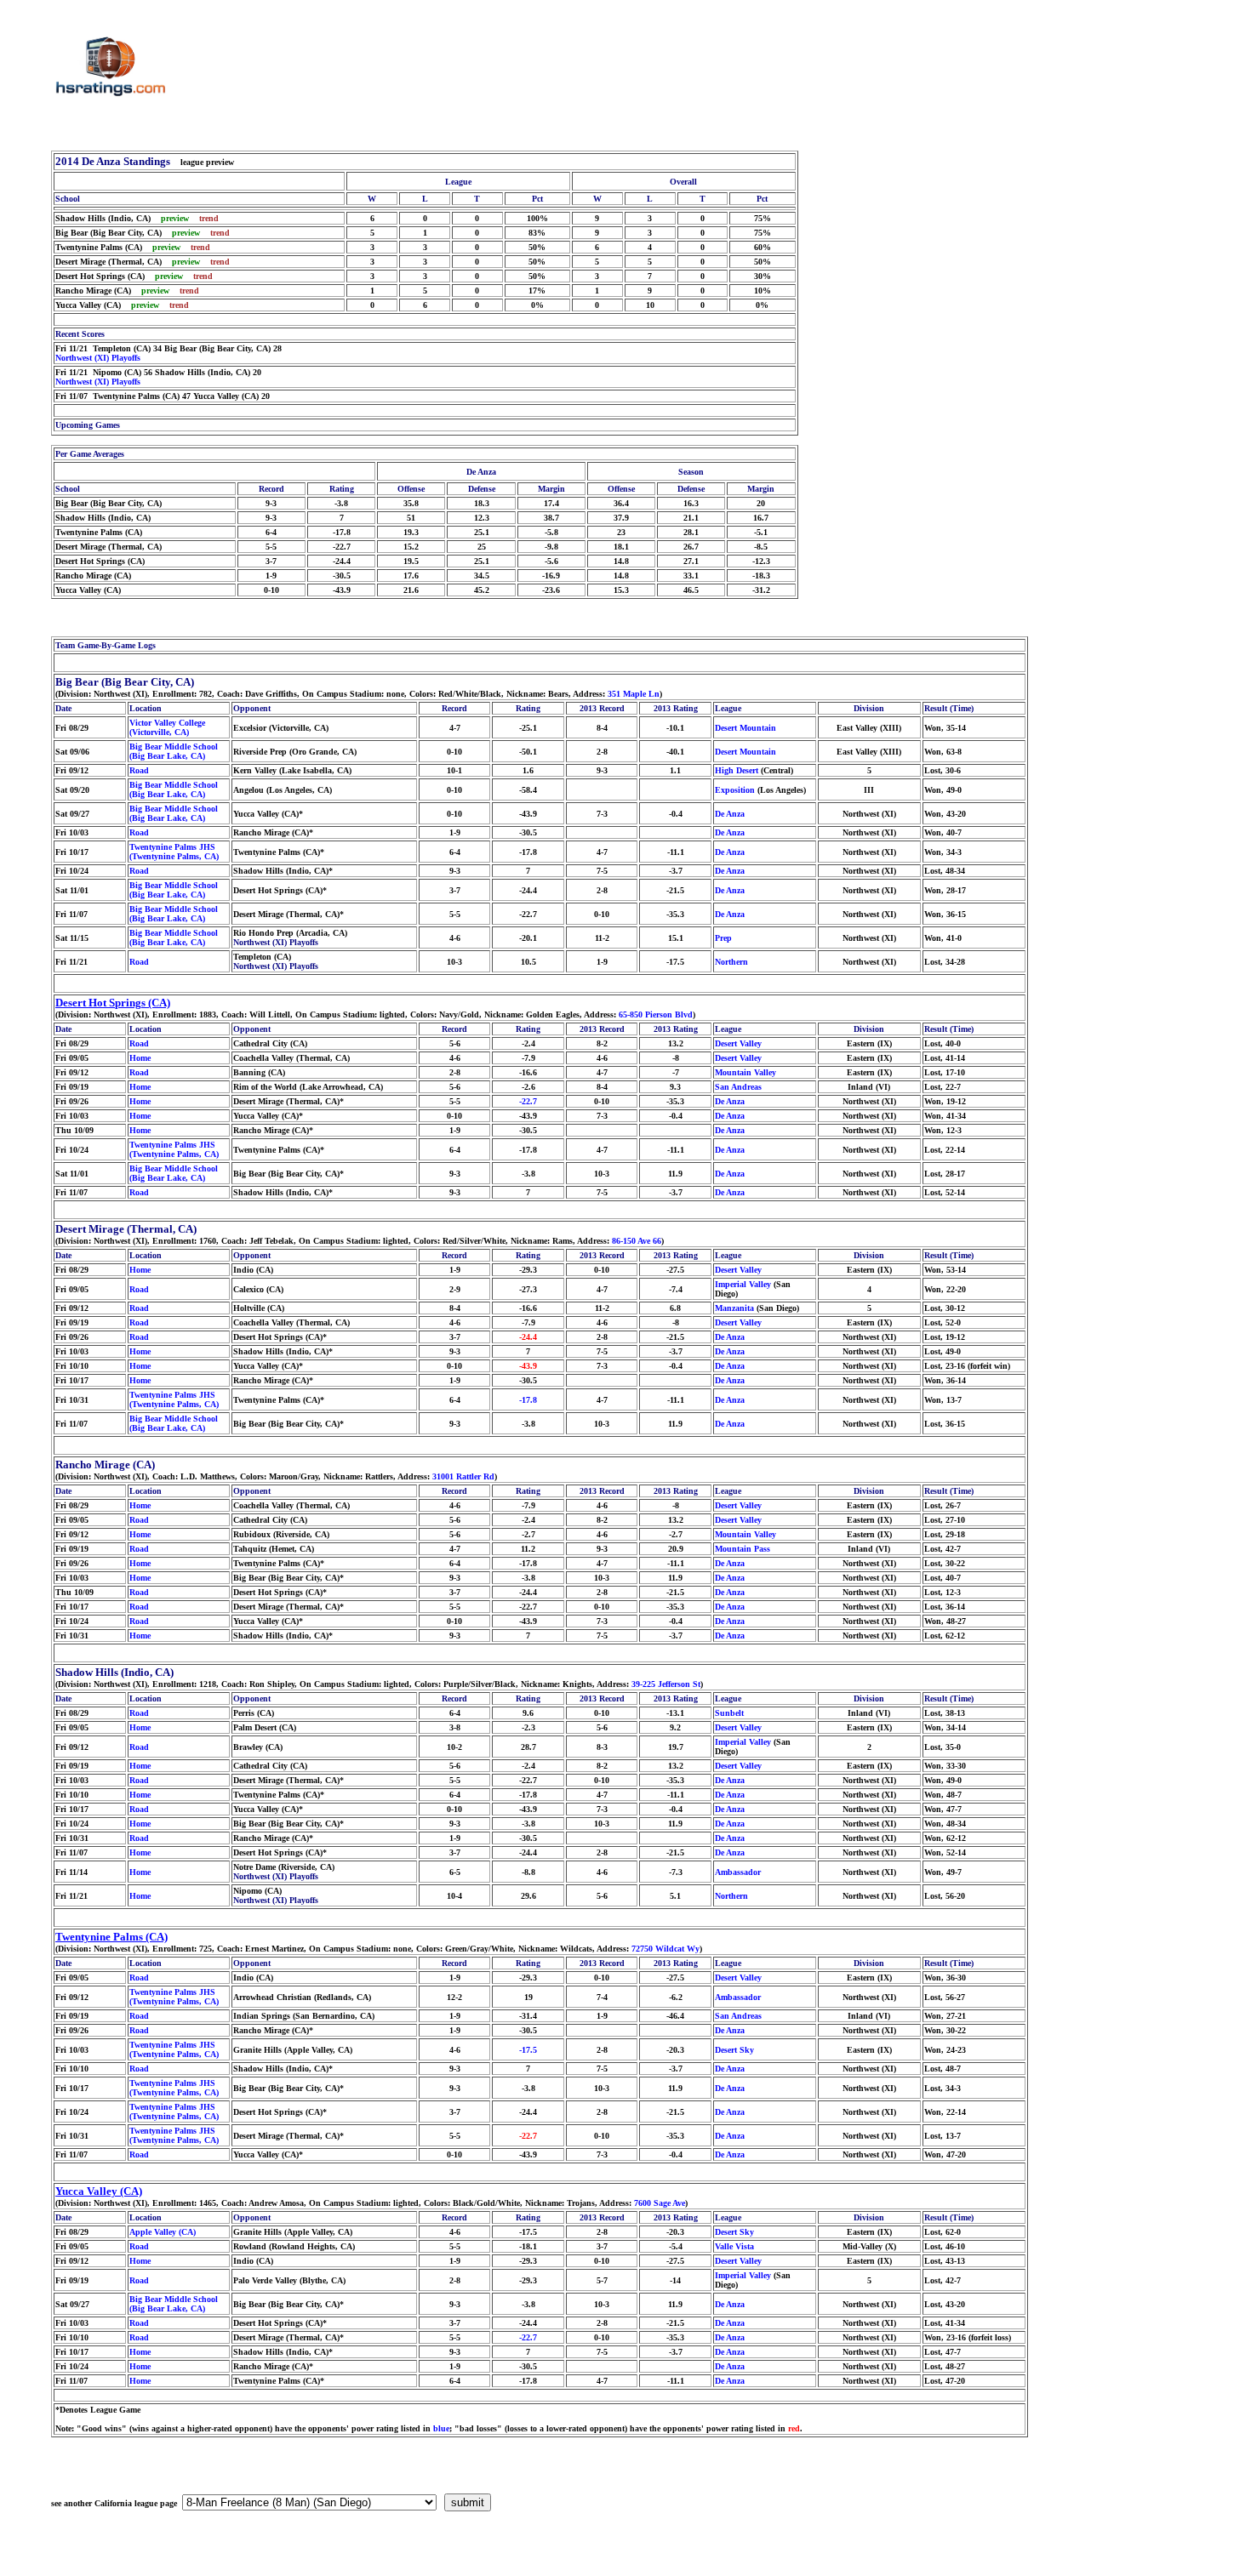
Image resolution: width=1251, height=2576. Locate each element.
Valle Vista (734, 2246)
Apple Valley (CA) (163, 2232)
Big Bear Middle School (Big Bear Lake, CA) (174, 751)
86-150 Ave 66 (637, 1241)
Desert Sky (734, 2050)
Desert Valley (738, 1043)
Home (140, 1058)
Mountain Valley (745, 1072)
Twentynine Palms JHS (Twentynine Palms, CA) (174, 852)
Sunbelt (729, 1713)
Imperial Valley (743, 1284)
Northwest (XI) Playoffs (98, 358)
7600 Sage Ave (660, 2203)
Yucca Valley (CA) (99, 2191)
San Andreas (738, 1087)
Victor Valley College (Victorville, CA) (167, 727)
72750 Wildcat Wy (665, 1949)
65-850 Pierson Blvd (656, 1014)
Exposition (735, 790)
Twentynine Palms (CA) (111, 1937)
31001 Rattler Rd (463, 1476)
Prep (723, 938)
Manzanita (734, 1308)
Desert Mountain (745, 728)
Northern (731, 962)
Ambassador (738, 1872)
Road (139, 770)
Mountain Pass (743, 1549)
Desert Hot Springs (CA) (113, 1003)
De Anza (730, 814)
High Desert (737, 770)
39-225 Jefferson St (666, 1684)
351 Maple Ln (634, 694)
